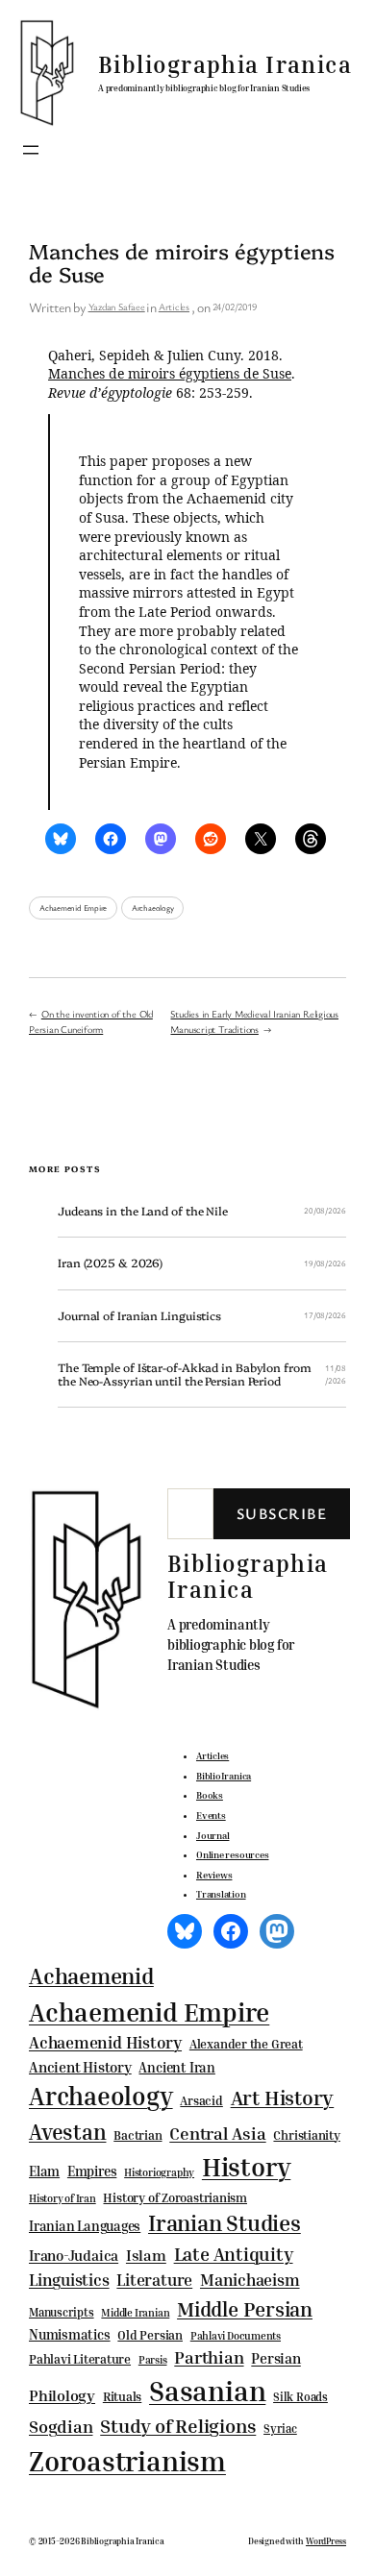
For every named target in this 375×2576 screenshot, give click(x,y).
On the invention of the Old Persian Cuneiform (91, 1021)
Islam (146, 2255)
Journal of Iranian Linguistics (139, 1316)
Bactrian (137, 2135)
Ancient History (80, 2067)
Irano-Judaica (74, 2255)
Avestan (67, 2132)
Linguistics (69, 2280)
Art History (283, 2098)
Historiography (159, 2172)
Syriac (280, 2429)
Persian (275, 2358)
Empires (92, 2171)
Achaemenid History (105, 2043)
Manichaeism (250, 2280)
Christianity (306, 2135)
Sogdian (61, 2427)
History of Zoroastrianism (175, 2197)
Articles (174, 307)
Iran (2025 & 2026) (110, 1263)
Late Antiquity (234, 2254)
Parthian (209, 2357)
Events (211, 1815)
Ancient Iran (176, 2067)
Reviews (214, 1875)
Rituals (122, 2397)
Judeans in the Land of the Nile (143, 1212)
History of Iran (62, 2198)
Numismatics (70, 2334)
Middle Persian (245, 2309)
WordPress (326, 2541)
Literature (154, 2280)
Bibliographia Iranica (225, 64)
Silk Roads (300, 2397)
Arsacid (201, 2101)
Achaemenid (91, 1976)
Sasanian (207, 2391)
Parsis (153, 2360)
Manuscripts (62, 2313)
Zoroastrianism (127, 2461)
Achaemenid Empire (73, 908)
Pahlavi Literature (80, 2359)
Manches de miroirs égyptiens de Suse (170, 373)
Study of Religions (178, 2426)
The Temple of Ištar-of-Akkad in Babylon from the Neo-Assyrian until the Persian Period (185, 1374)
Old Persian (150, 2335)
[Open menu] (31, 150)
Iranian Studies (225, 2223)
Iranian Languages (85, 2226)
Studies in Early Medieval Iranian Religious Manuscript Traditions (254, 1021)
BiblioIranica (224, 1776)
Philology (62, 2396)
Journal (212, 1835)
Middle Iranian (135, 2313)
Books (210, 1795)
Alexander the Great (246, 2044)
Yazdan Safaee (117, 307)
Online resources (232, 1854)
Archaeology (153, 908)
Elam (44, 2171)
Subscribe (282, 1513)
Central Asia (217, 2134)
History (246, 2167)
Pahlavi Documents (236, 2335)
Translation (221, 1894)
